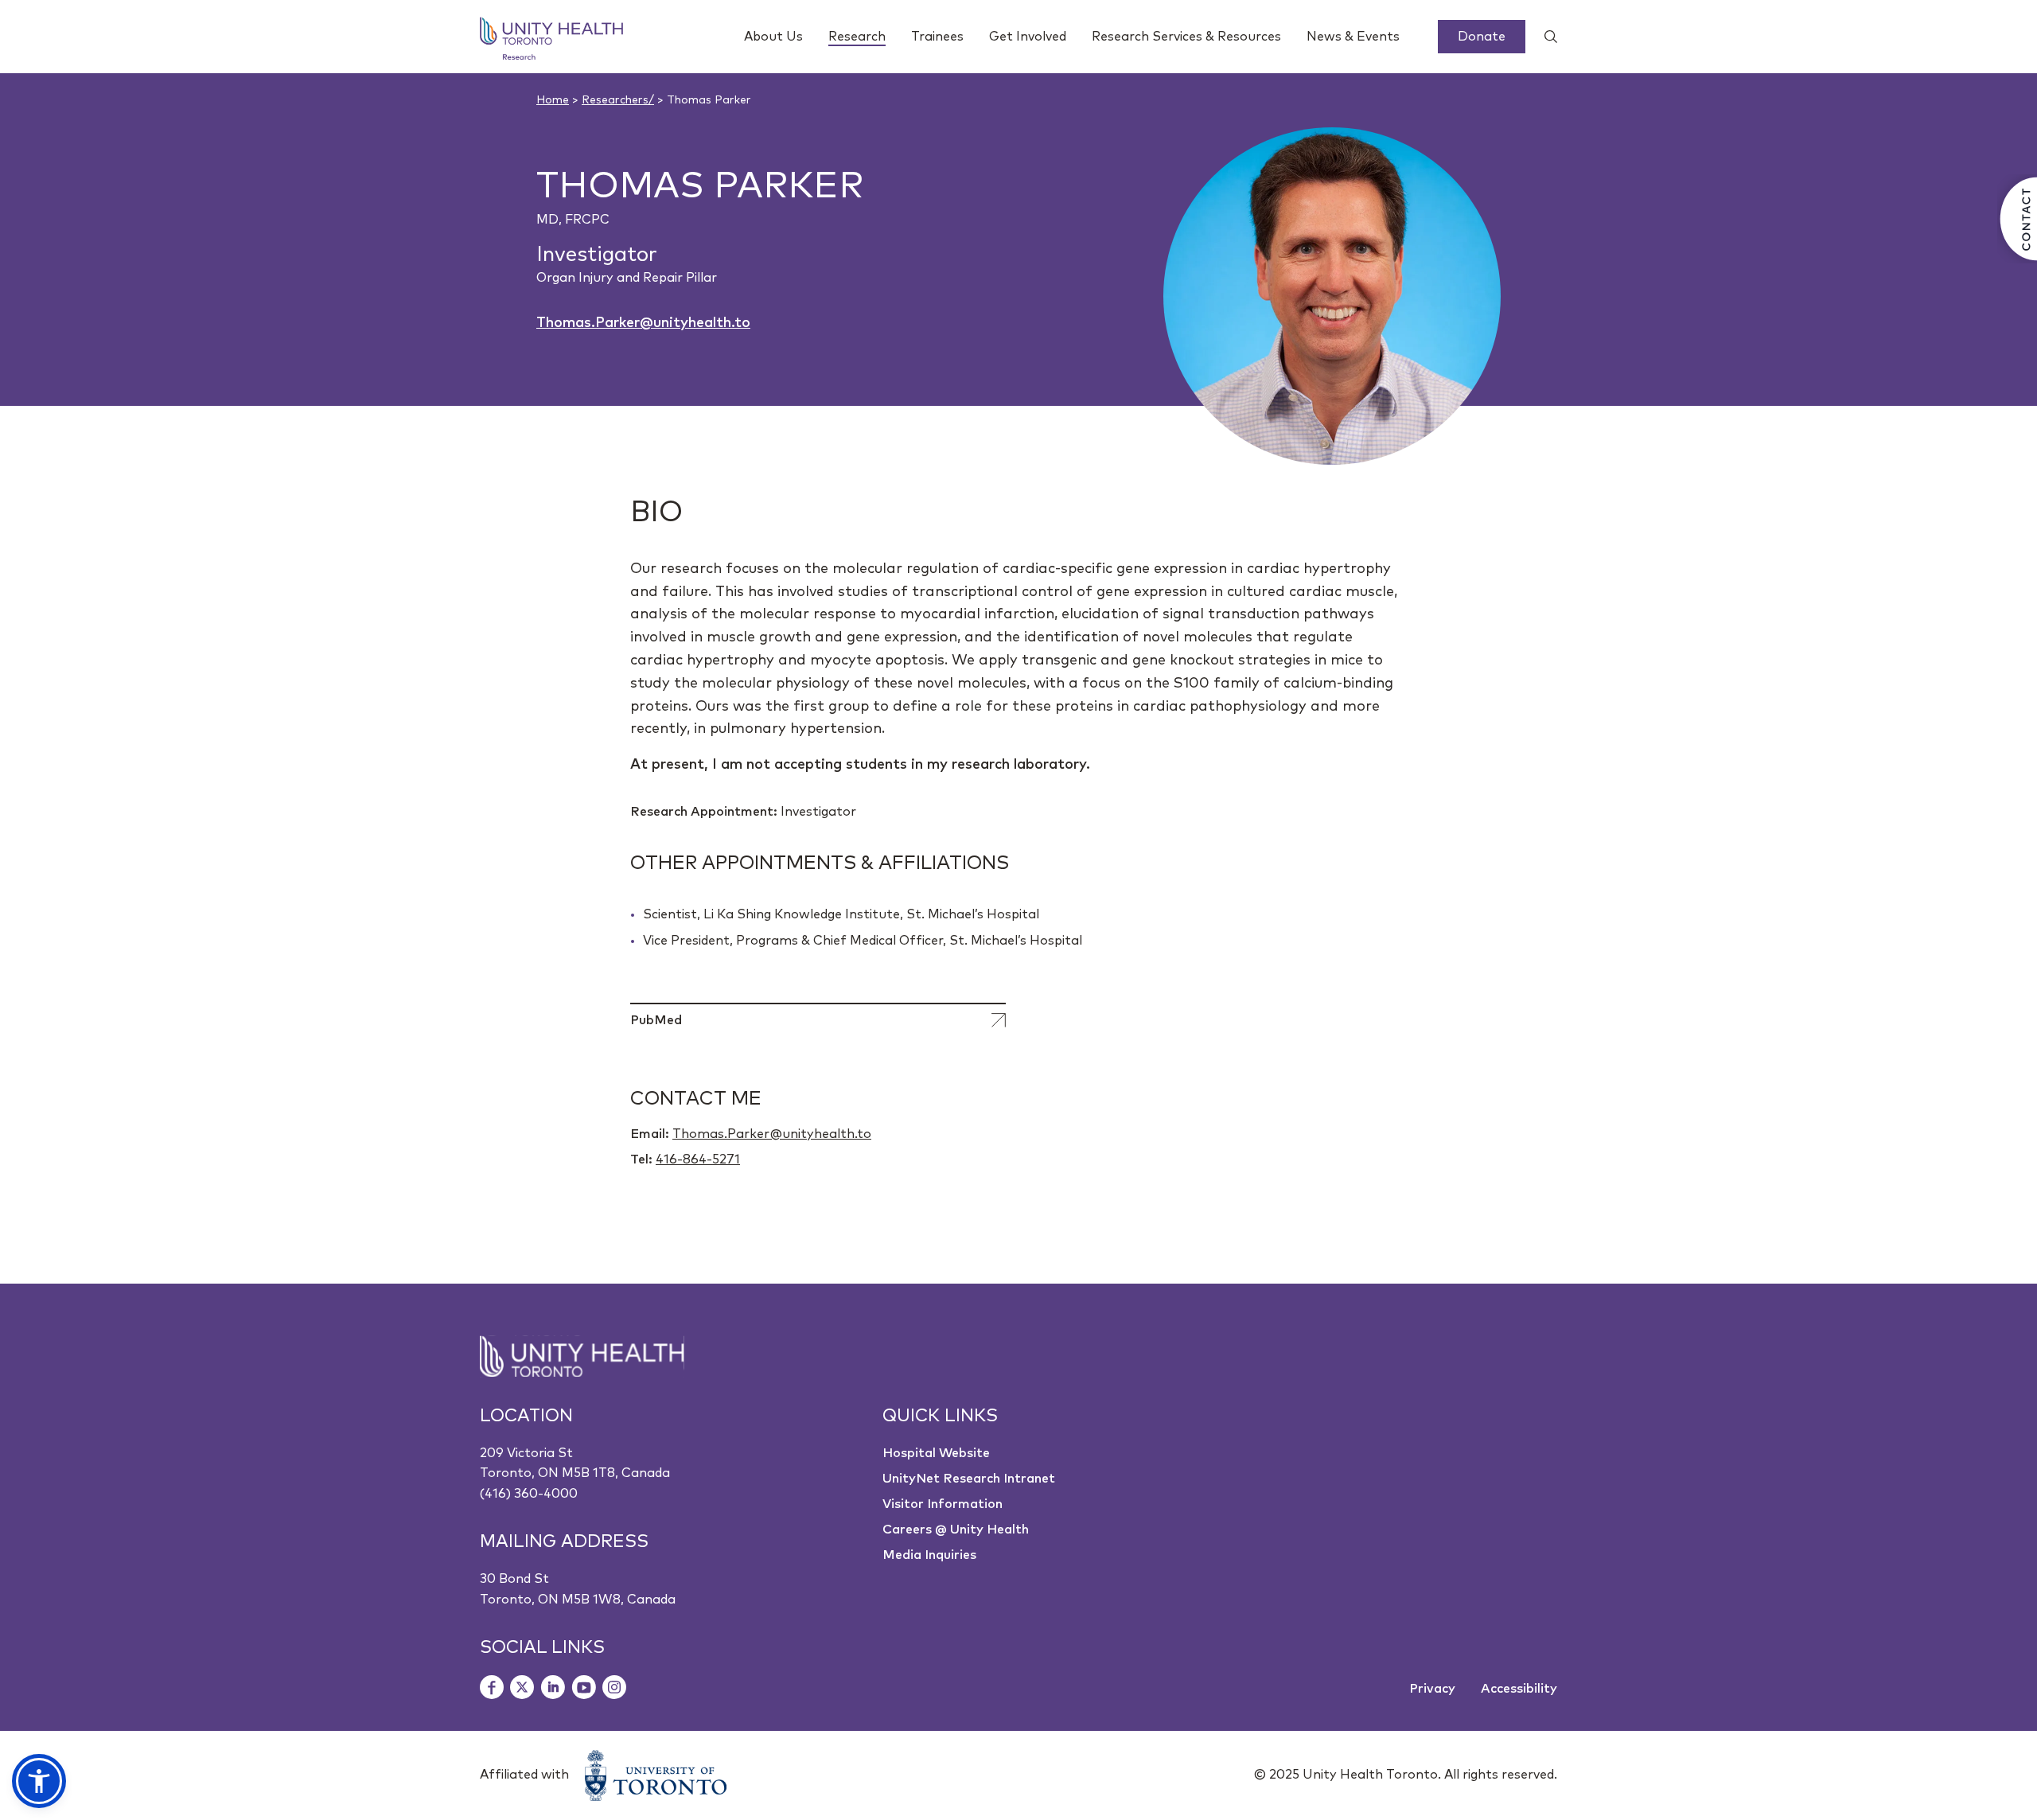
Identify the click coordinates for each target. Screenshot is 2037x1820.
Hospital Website (936, 1453)
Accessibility (1519, 1689)
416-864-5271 (698, 1159)
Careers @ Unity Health (956, 1530)
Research (857, 37)
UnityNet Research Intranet (969, 1479)
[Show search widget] (1544, 37)
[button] (39, 1781)
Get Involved (1028, 37)
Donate (1482, 37)
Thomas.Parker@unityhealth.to (643, 323)
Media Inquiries (929, 1555)
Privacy (1432, 1689)
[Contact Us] (2017, 219)
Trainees (937, 37)
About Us (773, 37)
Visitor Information (943, 1504)
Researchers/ (618, 100)
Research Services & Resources (1186, 37)
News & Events (1353, 37)
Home (553, 100)
